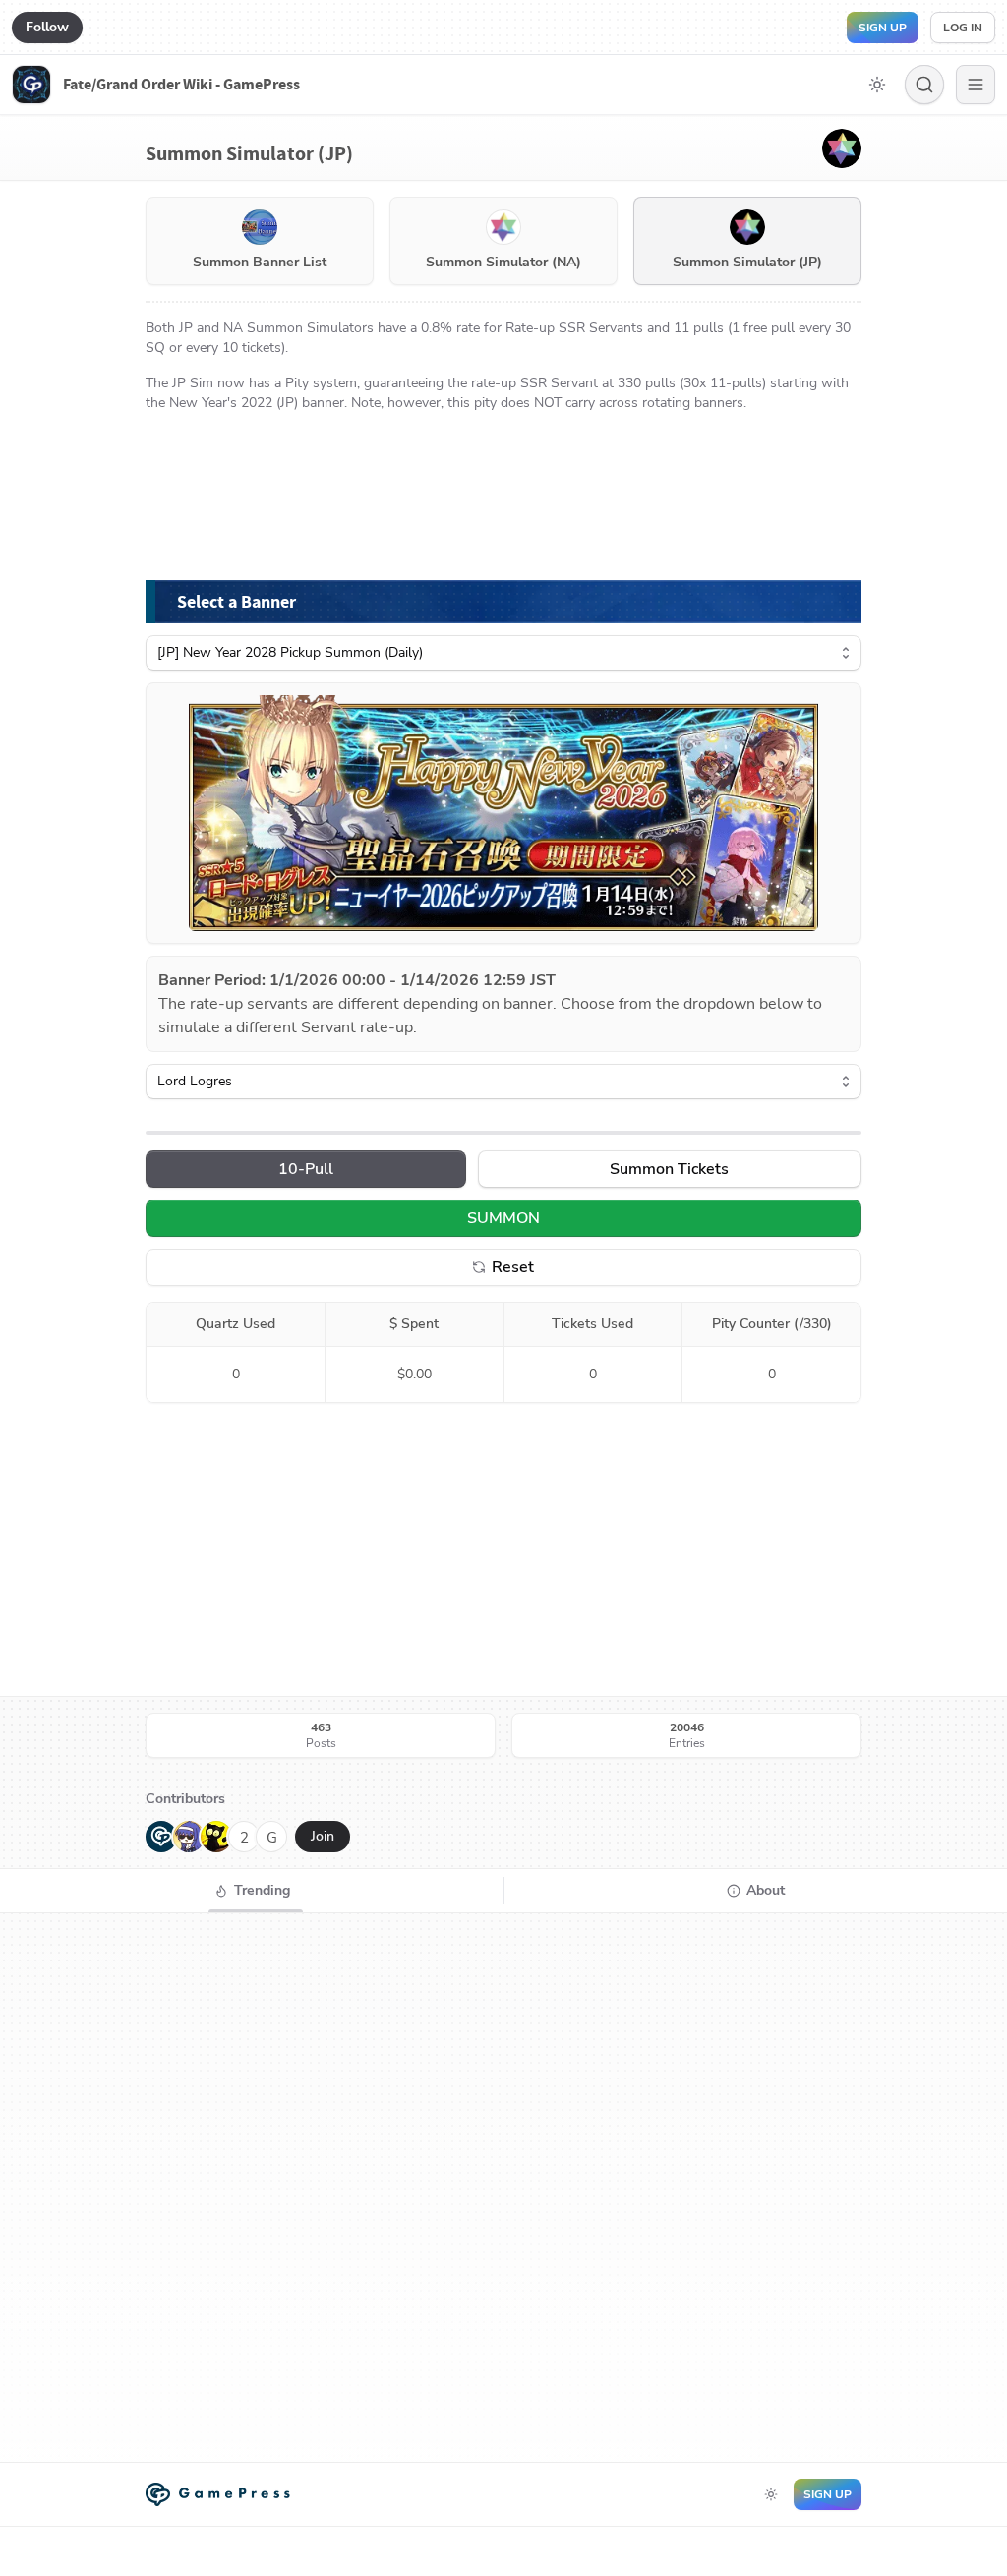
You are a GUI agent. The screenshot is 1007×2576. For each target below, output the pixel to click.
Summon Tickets (669, 1169)
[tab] (252, 1891)
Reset (513, 1267)
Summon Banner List (260, 262)
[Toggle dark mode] (877, 85)
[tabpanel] (503, 2188)
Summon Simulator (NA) (503, 262)
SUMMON (503, 1218)
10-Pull (306, 1169)
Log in (963, 28)
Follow (47, 27)
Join (323, 1836)
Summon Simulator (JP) (747, 262)
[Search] (924, 85)
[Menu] (976, 85)
